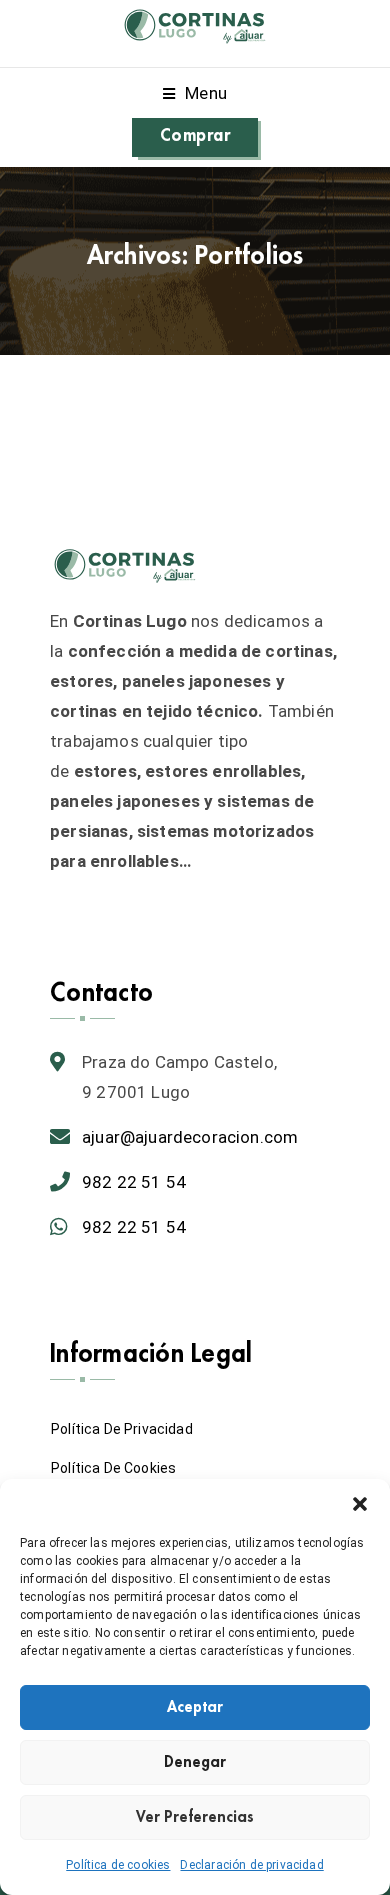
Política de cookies (118, 1865)
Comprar (195, 135)
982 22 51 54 (134, 1182)
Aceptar (195, 1707)
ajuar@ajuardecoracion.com (190, 1137)
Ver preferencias (195, 1817)
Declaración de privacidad (251, 1865)
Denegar (195, 1762)
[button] (360, 1504)
